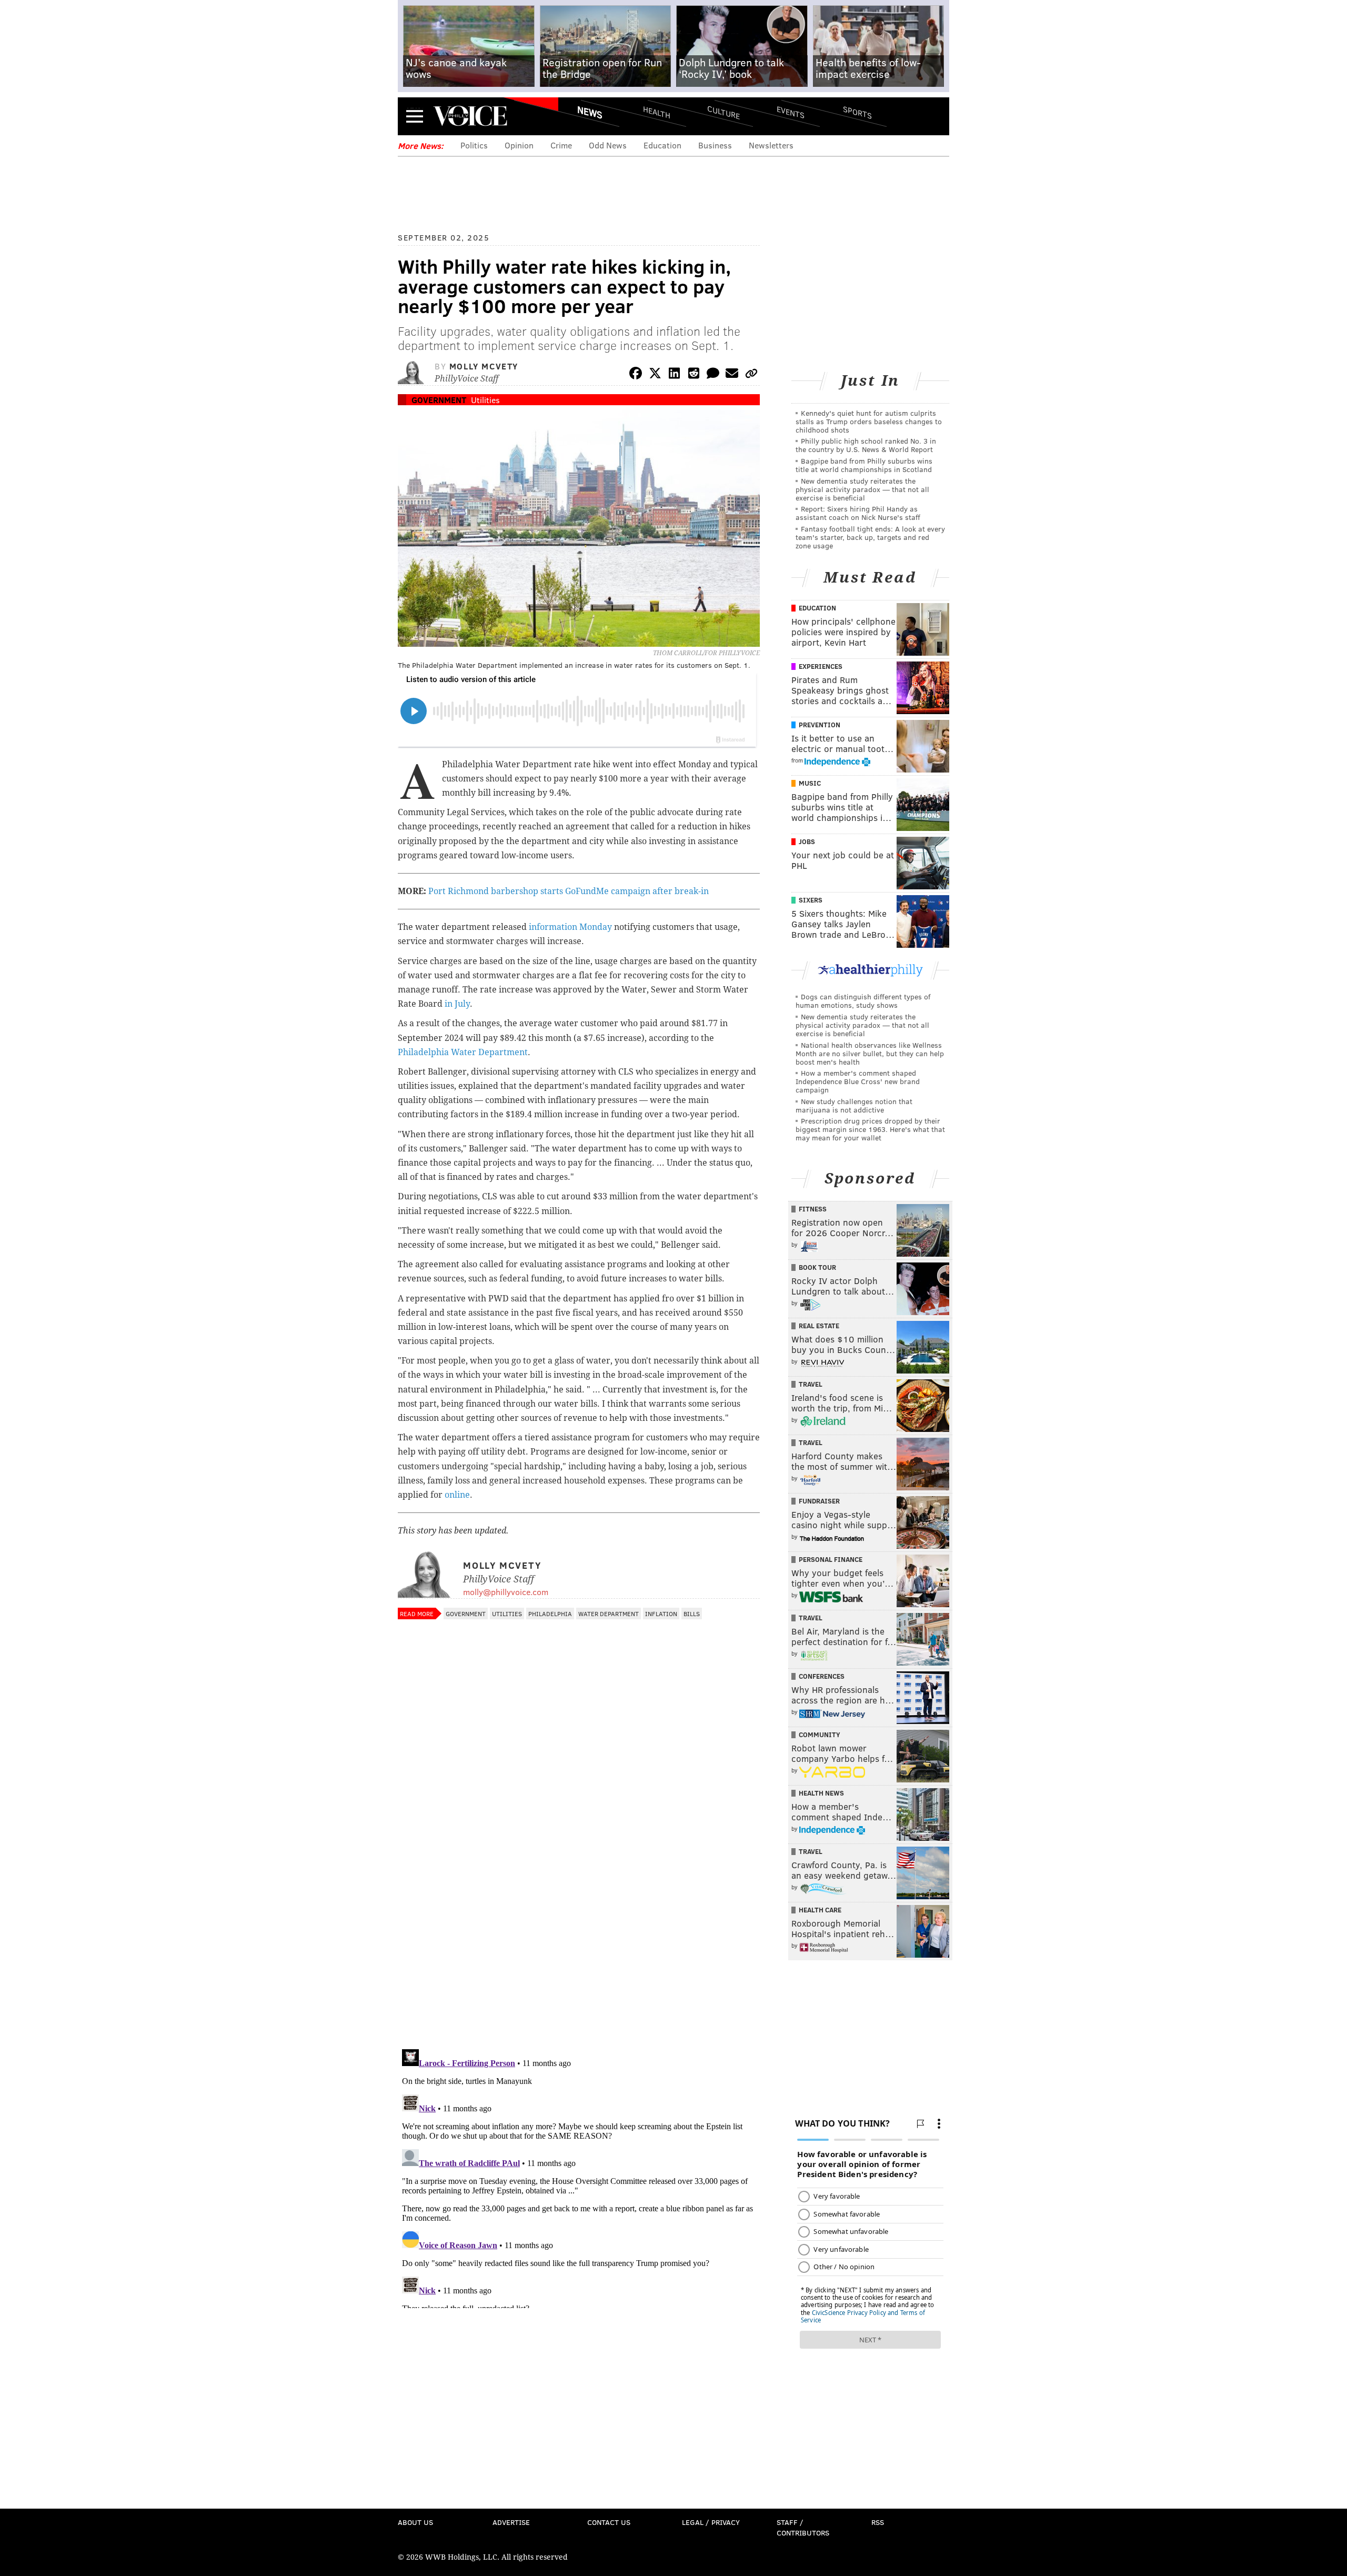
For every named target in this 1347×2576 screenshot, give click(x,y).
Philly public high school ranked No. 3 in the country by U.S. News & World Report (866, 445)
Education (662, 145)
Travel (811, 1384)
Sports (857, 112)
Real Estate (819, 1326)
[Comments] (713, 375)
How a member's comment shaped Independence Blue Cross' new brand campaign (858, 1081)
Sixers (811, 900)
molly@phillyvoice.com (506, 1592)
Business (715, 145)
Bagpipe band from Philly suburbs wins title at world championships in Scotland (864, 465)
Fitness (813, 1209)
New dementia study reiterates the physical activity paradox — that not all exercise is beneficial (862, 489)
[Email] (732, 375)
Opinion (519, 145)
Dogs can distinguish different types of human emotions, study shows (863, 1001)
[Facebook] (636, 375)
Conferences (822, 1676)
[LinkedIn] (675, 375)
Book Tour (817, 1267)
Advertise (511, 2522)
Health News (821, 1793)
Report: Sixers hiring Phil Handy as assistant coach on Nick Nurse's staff (858, 513)
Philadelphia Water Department (463, 1052)
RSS (878, 2522)
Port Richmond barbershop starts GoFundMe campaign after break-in (569, 891)
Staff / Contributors (803, 2527)
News (590, 112)
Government (439, 400)
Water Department (609, 1613)
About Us (415, 2522)
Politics (474, 145)
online (457, 1495)
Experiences (821, 666)
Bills (692, 1613)
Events (791, 112)
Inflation (661, 1613)
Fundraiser (819, 1501)
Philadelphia (550, 1613)
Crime (561, 145)
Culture (723, 112)
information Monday (570, 927)
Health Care (820, 1910)
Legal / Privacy (711, 2522)
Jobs (807, 841)
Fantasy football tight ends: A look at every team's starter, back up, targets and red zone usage (870, 537)
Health (657, 112)
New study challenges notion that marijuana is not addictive (854, 1105)
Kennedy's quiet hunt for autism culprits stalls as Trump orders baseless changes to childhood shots (869, 421)
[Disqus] (579, 1905)
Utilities (485, 400)
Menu (415, 116)
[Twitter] (655, 375)
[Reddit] (693, 375)
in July (457, 1004)
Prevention (820, 725)
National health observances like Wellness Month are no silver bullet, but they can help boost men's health (870, 1053)
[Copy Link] (751, 375)
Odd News (608, 145)
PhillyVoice (470, 116)
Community (820, 1735)
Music (810, 783)
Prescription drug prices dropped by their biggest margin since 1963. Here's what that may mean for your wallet (870, 1129)
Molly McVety (484, 366)
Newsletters (771, 145)
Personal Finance (831, 1559)
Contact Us (609, 2522)
